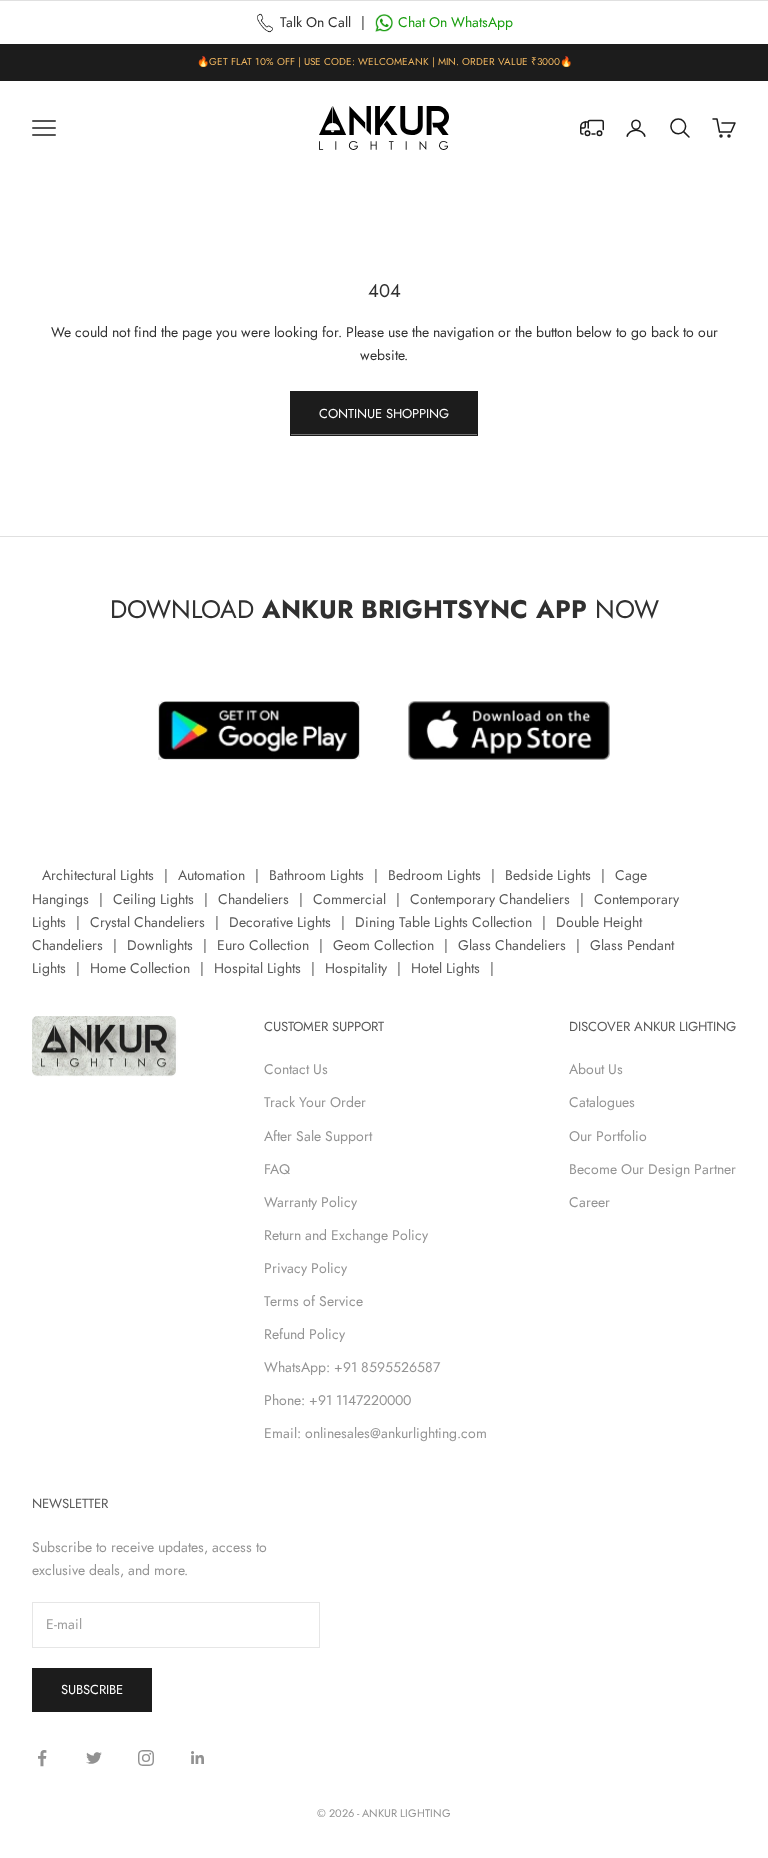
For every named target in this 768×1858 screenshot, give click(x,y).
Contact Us (296, 1069)
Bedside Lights (548, 875)
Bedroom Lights (434, 875)
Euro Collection (263, 945)
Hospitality (356, 968)
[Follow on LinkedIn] (198, 1758)
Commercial (349, 899)
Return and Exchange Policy (346, 1235)
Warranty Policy (310, 1202)
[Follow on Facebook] (42, 1758)
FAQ (277, 1169)
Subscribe (92, 1689)
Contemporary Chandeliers (490, 899)
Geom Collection (383, 945)
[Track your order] (592, 128)
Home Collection (140, 968)
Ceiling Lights (153, 899)
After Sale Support (318, 1136)
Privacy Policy (305, 1268)
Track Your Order (315, 1102)
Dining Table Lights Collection (443, 922)
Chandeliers (253, 899)
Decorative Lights (280, 922)
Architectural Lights (98, 875)
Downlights (160, 945)
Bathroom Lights (316, 875)
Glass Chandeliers (512, 945)
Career (589, 1202)
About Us (596, 1069)
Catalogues (602, 1102)
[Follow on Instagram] (146, 1758)
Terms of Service (313, 1301)
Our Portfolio (608, 1136)
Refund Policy (304, 1334)
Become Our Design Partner (652, 1169)
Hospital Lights (257, 968)
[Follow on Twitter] (94, 1758)
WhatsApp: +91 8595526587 (352, 1367)
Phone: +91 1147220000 (337, 1400)
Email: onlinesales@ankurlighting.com (375, 1433)
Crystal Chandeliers (147, 922)
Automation (211, 875)
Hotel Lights (445, 968)
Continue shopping (384, 413)
